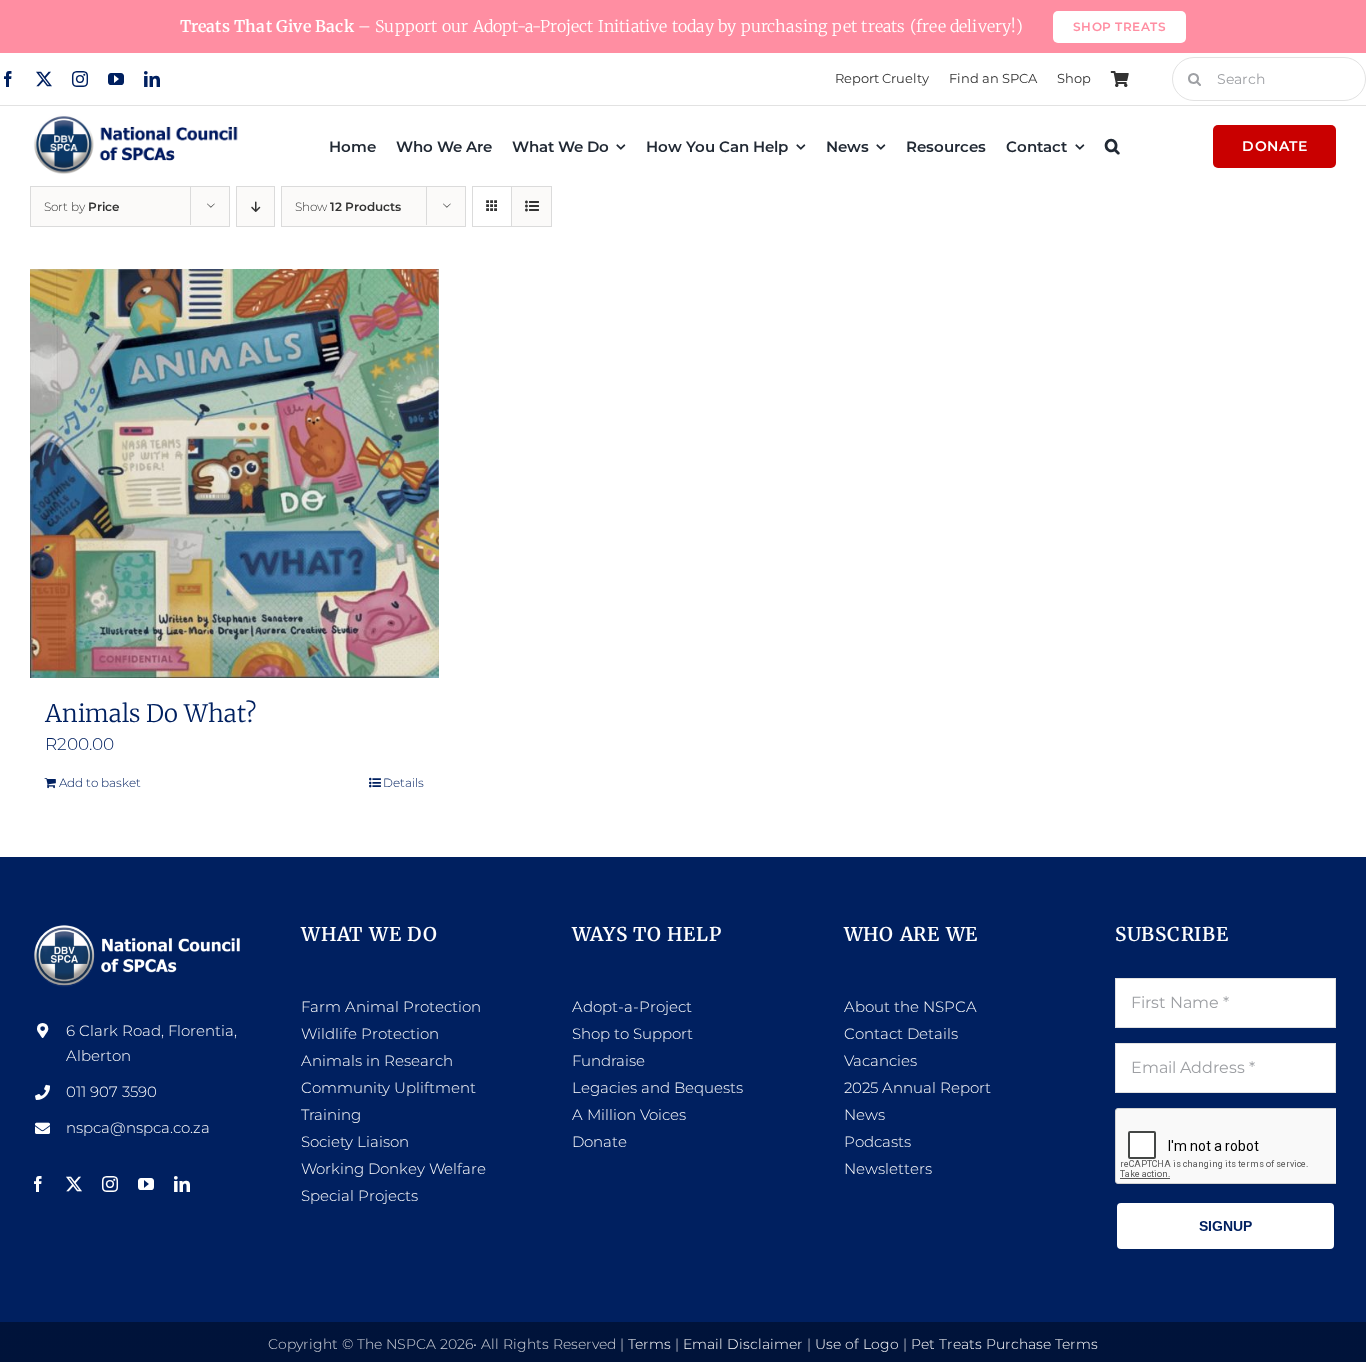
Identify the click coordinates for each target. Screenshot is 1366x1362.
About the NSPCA (910, 1006)
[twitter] (44, 79)
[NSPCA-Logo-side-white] (140, 930)
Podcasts (877, 1141)
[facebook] (8, 79)
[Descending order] (255, 206)
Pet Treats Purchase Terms (1004, 1344)
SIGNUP (1225, 1226)
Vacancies (880, 1060)
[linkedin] (152, 79)
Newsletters (888, 1168)
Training (331, 1114)
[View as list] (531, 206)
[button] (1112, 146)
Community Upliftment (388, 1087)
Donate (599, 1141)
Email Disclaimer (743, 1344)
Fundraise (608, 1060)
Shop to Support (632, 1033)
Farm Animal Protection (391, 1006)
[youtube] (116, 79)
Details (403, 782)
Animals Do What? (150, 713)
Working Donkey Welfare (393, 1168)
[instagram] (80, 79)
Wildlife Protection (370, 1033)
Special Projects (359, 1195)
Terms (649, 1344)
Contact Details (901, 1033)
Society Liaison (355, 1141)
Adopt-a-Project (632, 1006)
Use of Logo (857, 1344)
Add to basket (100, 782)
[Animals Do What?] (234, 473)
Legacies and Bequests (657, 1087)
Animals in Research (377, 1060)
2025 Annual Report (917, 1087)
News (864, 1114)
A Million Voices (629, 1114)
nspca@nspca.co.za (138, 1127)
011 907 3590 (111, 1091)
